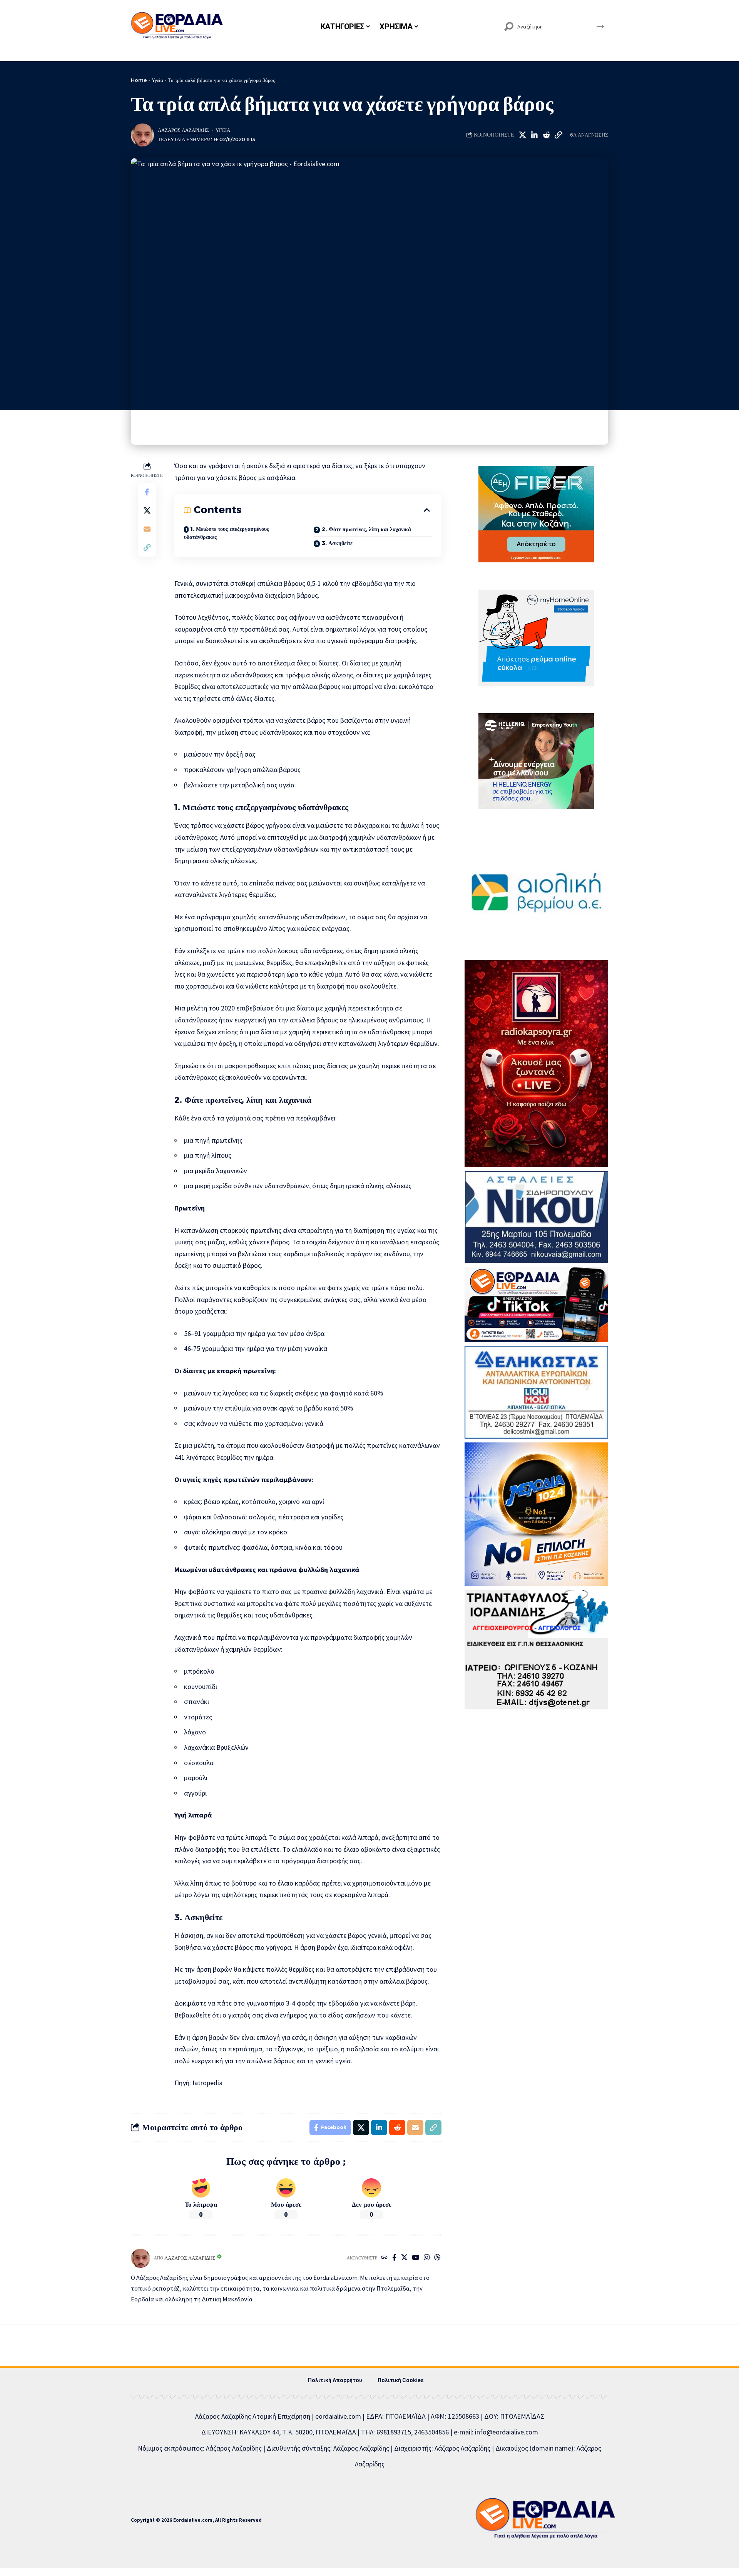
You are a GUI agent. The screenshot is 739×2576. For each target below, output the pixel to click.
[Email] (147, 529)
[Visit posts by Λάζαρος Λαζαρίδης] (142, 135)
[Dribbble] (437, 2258)
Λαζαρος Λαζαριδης (183, 130)
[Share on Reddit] (546, 135)
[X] (404, 2258)
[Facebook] (394, 2258)
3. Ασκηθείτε (337, 543)
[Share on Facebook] (147, 492)
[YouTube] (415, 2258)
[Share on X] (522, 135)
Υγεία (157, 80)
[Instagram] (427, 2258)
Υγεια (223, 130)
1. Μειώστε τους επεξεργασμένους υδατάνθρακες (227, 533)
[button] (558, 135)
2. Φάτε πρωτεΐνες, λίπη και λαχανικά (366, 529)
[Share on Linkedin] (534, 135)
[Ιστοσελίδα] (384, 2258)
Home (139, 80)
